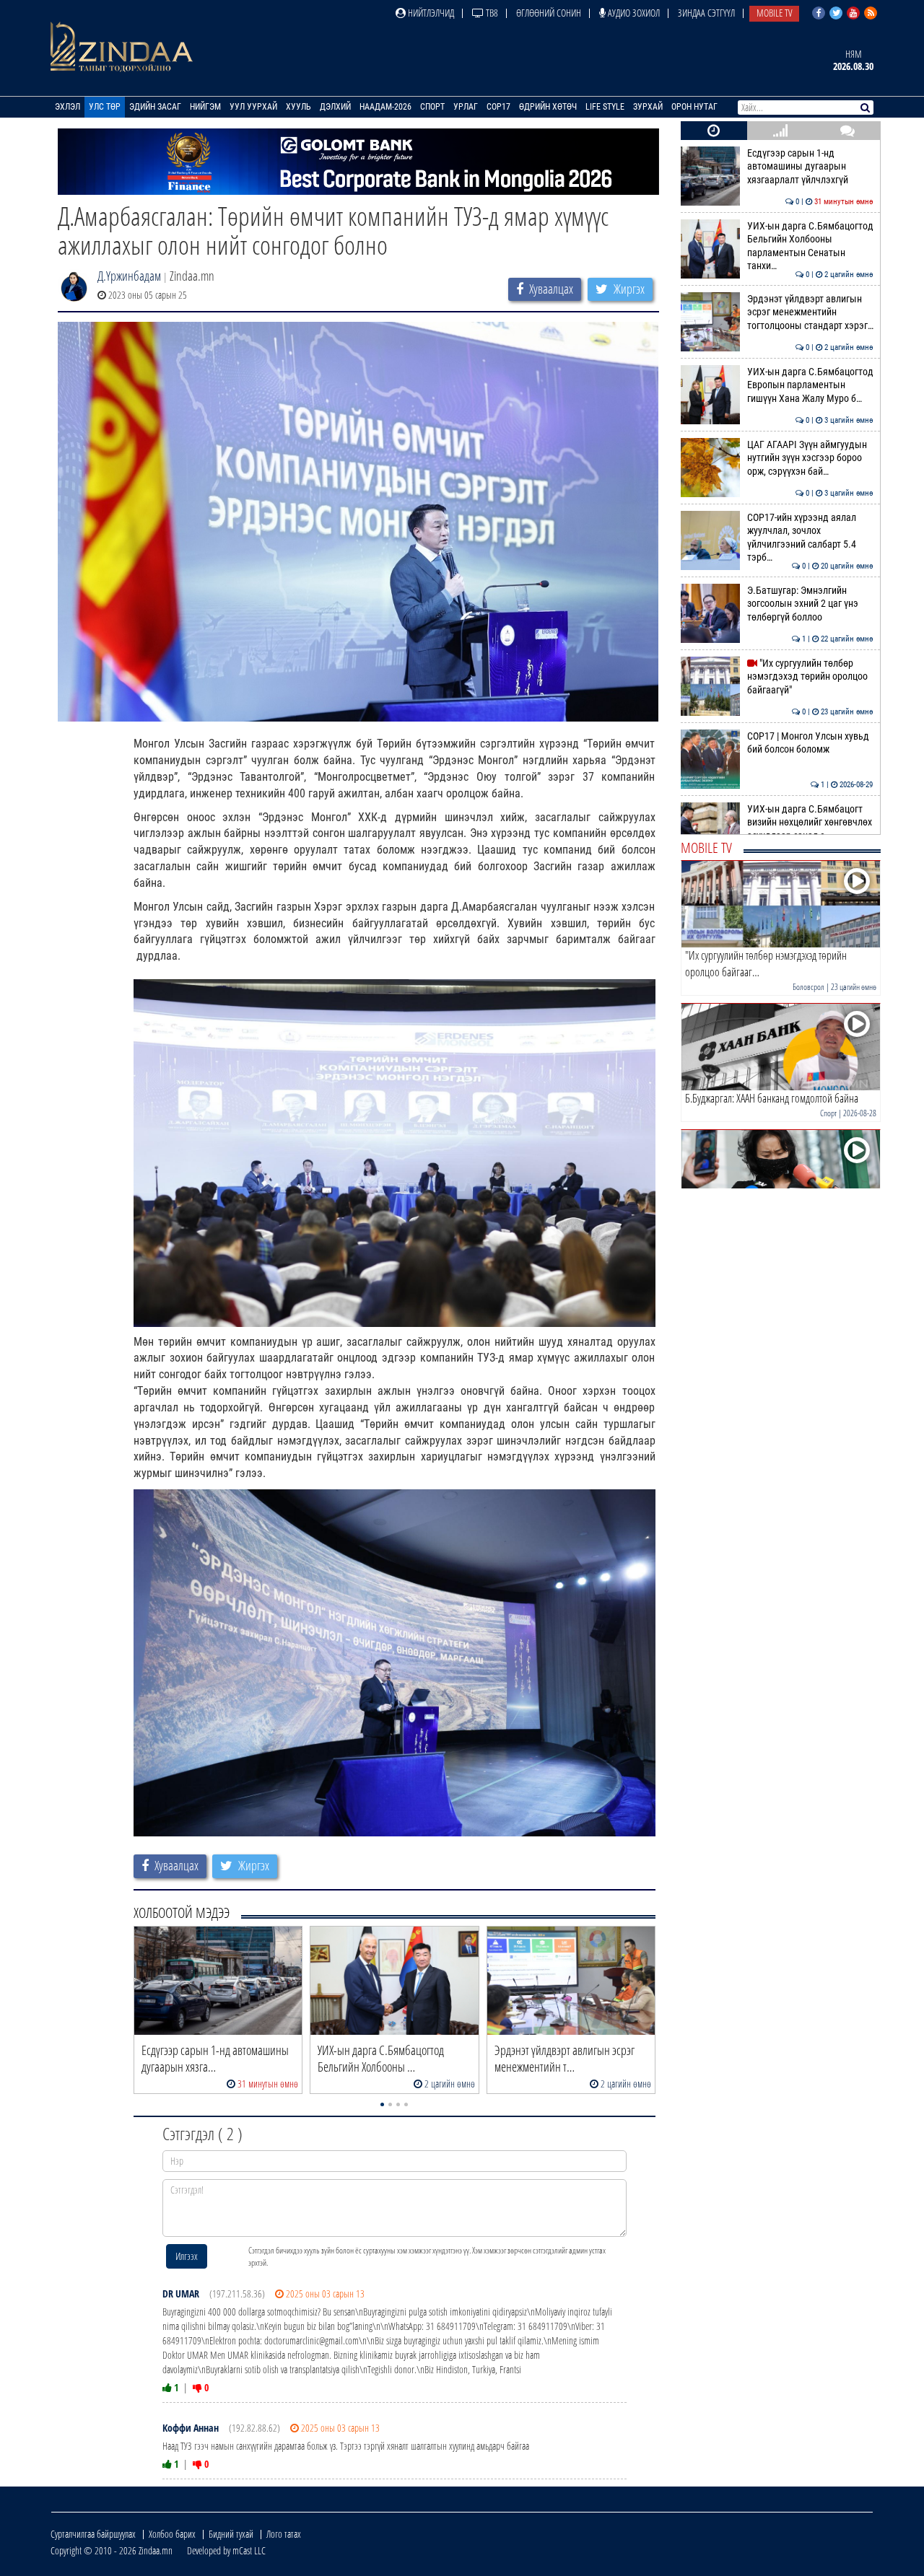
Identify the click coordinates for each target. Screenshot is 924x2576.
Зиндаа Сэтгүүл (706, 13)
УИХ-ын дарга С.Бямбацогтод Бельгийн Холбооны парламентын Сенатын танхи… (810, 246)
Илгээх (187, 2256)
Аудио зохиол (633, 13)
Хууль (298, 107)
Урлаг (466, 107)
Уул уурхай (253, 107)
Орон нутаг (694, 107)
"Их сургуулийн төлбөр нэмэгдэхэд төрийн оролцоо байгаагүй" (810, 677)
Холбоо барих (172, 2534)
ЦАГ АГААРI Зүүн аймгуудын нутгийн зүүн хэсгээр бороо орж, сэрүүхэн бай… (810, 458)
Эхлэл (67, 107)
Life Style (605, 107)
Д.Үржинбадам (129, 276)
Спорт (432, 107)
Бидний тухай (231, 2534)
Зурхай (648, 107)
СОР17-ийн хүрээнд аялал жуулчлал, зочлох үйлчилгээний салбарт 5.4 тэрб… (810, 538)
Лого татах (284, 2534)
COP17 (498, 107)
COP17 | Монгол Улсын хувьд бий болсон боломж (810, 743)
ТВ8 (491, 13)
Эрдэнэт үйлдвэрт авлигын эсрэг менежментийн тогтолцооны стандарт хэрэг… (810, 312)
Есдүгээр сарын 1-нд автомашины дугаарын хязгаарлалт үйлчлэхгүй (810, 167)
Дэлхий (335, 107)
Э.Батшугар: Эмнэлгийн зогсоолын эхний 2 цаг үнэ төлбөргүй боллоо (810, 604)
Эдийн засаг (155, 107)
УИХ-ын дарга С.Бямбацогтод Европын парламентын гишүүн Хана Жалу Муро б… (810, 385)
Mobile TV (774, 13)
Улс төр (105, 107)
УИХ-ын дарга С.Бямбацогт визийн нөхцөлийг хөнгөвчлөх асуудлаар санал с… (810, 823)
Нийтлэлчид (430, 13)
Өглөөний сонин (549, 13)
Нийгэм (205, 107)
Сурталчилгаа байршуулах (93, 2534)
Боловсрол (808, 987)
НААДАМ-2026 (385, 107)
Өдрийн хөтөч (548, 107)
